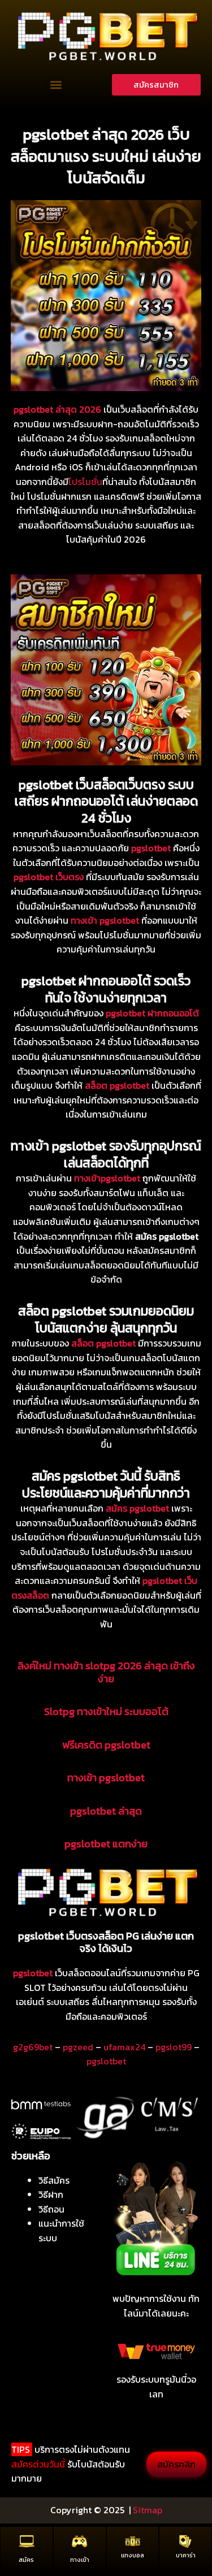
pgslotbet (106, 2061)
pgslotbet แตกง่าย (106, 1844)
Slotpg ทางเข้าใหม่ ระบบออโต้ (106, 1711)
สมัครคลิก (176, 2464)
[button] (56, 85)
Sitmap (148, 2510)
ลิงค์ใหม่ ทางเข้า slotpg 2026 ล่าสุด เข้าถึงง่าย (106, 1672)
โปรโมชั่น (85, 482)
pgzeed (78, 2047)
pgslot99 (174, 2047)
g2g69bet (33, 2047)
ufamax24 (124, 2047)
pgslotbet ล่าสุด (106, 1811)
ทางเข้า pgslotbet (106, 1778)
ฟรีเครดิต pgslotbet (106, 1745)
